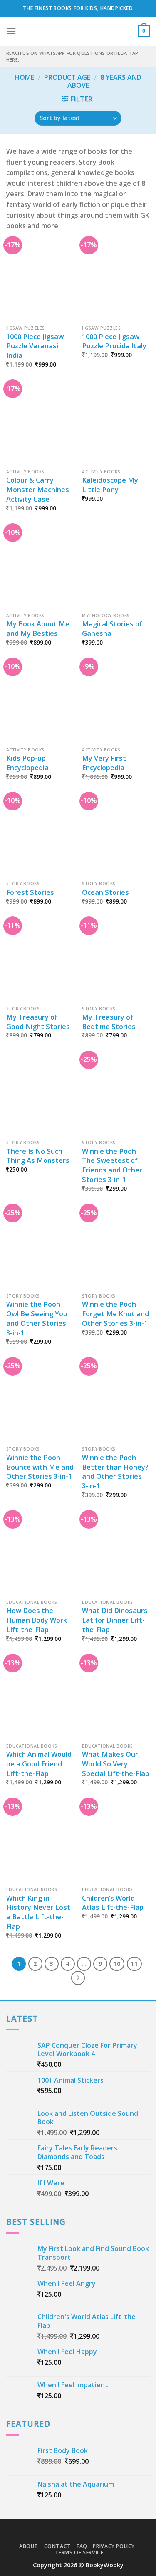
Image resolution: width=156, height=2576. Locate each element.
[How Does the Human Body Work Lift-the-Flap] (40, 1555)
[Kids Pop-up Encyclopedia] (40, 702)
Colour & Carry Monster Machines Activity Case (38, 490)
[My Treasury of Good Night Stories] (40, 961)
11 (134, 1963)
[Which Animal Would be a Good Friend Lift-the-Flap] (40, 1698)
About (29, 2546)
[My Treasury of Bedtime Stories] (116, 961)
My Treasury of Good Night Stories (38, 1022)
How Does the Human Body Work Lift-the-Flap (37, 1620)
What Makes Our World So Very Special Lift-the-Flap (116, 1764)
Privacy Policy (114, 2546)
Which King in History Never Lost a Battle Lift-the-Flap (38, 1912)
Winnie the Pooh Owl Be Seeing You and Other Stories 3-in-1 (37, 1319)
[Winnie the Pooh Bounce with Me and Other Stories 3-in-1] (40, 1402)
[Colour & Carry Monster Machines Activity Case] (40, 424)
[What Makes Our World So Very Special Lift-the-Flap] (116, 1698)
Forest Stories (30, 892)
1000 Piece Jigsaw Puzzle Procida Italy (114, 341)
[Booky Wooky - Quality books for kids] (78, 31)
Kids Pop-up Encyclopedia (27, 763)
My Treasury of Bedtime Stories (109, 1022)
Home (24, 77)
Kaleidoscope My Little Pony (110, 485)
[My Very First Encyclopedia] (116, 702)
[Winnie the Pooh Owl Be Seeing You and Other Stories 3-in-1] (40, 1248)
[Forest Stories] (40, 836)
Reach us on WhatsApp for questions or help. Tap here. (72, 56)
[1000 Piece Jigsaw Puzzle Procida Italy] (116, 281)
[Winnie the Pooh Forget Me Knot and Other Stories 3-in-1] (116, 1248)
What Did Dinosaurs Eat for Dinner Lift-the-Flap (115, 1620)
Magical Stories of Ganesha (112, 629)
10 (117, 1963)
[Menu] (11, 31)
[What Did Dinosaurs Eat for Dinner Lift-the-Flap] (116, 1555)
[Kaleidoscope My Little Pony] (116, 424)
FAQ (82, 2546)
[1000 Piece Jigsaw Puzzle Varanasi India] (40, 281)
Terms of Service (79, 2553)
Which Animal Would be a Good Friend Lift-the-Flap (39, 1764)
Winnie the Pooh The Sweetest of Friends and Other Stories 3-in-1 (112, 1166)
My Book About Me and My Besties (38, 629)
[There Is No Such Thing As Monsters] (40, 1095)
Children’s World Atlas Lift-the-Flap (113, 1903)
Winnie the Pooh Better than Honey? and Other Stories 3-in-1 (115, 1472)
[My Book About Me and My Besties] (40, 568)
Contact (58, 2546)
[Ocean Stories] (116, 836)
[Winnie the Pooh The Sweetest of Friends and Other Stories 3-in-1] (116, 1095)
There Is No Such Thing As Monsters (38, 1156)
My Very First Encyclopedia (104, 763)
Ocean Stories (105, 892)
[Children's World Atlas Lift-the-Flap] (116, 1842)
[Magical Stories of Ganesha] (116, 568)
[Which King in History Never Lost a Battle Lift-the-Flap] (40, 1842)
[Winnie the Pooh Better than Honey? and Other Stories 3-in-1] (116, 1402)
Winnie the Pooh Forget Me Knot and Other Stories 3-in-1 (115, 1314)
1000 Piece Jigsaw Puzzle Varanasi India (35, 346)
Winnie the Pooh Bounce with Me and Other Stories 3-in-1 (40, 1467)
